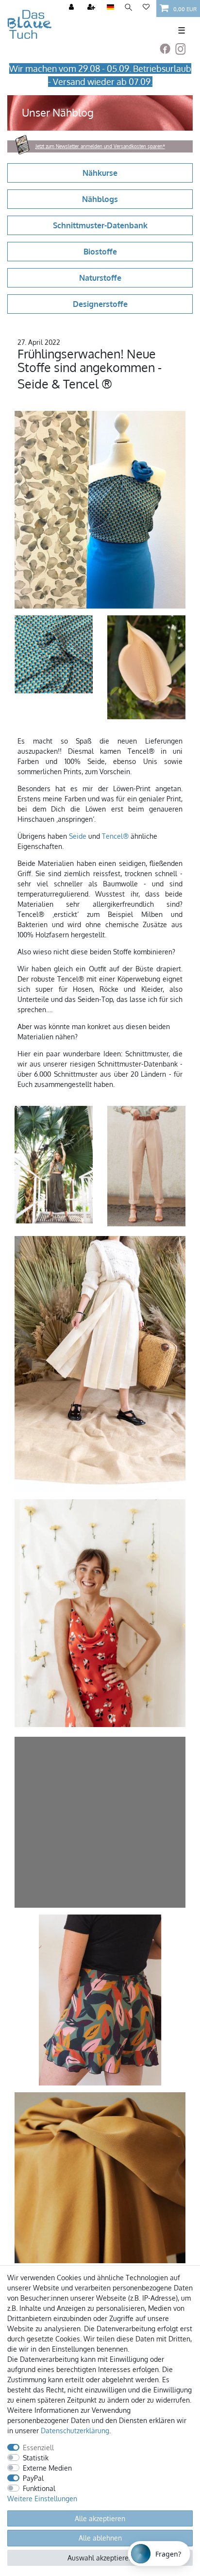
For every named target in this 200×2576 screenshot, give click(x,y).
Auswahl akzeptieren (100, 2558)
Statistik (36, 2458)
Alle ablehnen (100, 2538)
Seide (78, 836)
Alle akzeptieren (100, 2518)
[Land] (110, 8)
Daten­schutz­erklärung (75, 2431)
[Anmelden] (72, 8)
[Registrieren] (92, 8)
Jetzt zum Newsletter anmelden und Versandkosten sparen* (100, 146)
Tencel (112, 836)
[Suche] (128, 8)
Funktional (39, 2488)
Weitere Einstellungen (42, 2499)
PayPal (33, 2478)
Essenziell (38, 2448)
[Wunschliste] (146, 8)
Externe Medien (47, 2468)
